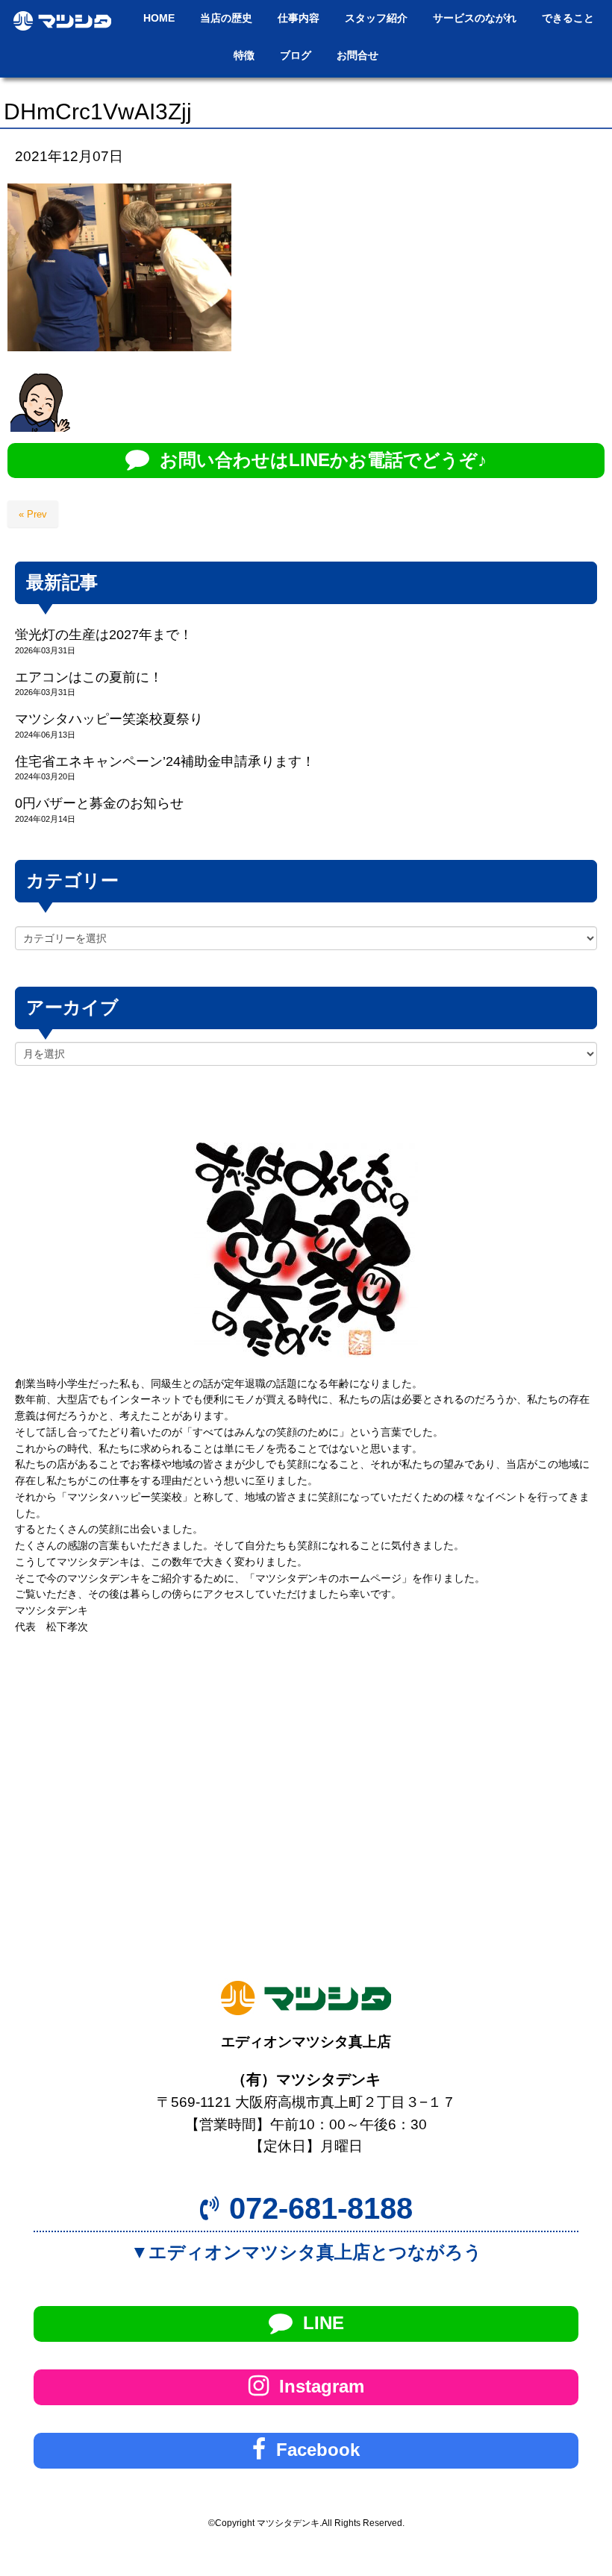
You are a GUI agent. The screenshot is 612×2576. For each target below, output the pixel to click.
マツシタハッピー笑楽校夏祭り (109, 719)
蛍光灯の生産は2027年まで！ (104, 635)
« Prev (33, 514)
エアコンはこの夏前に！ (89, 677)
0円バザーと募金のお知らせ (99, 803)
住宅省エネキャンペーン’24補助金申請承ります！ (165, 761)
